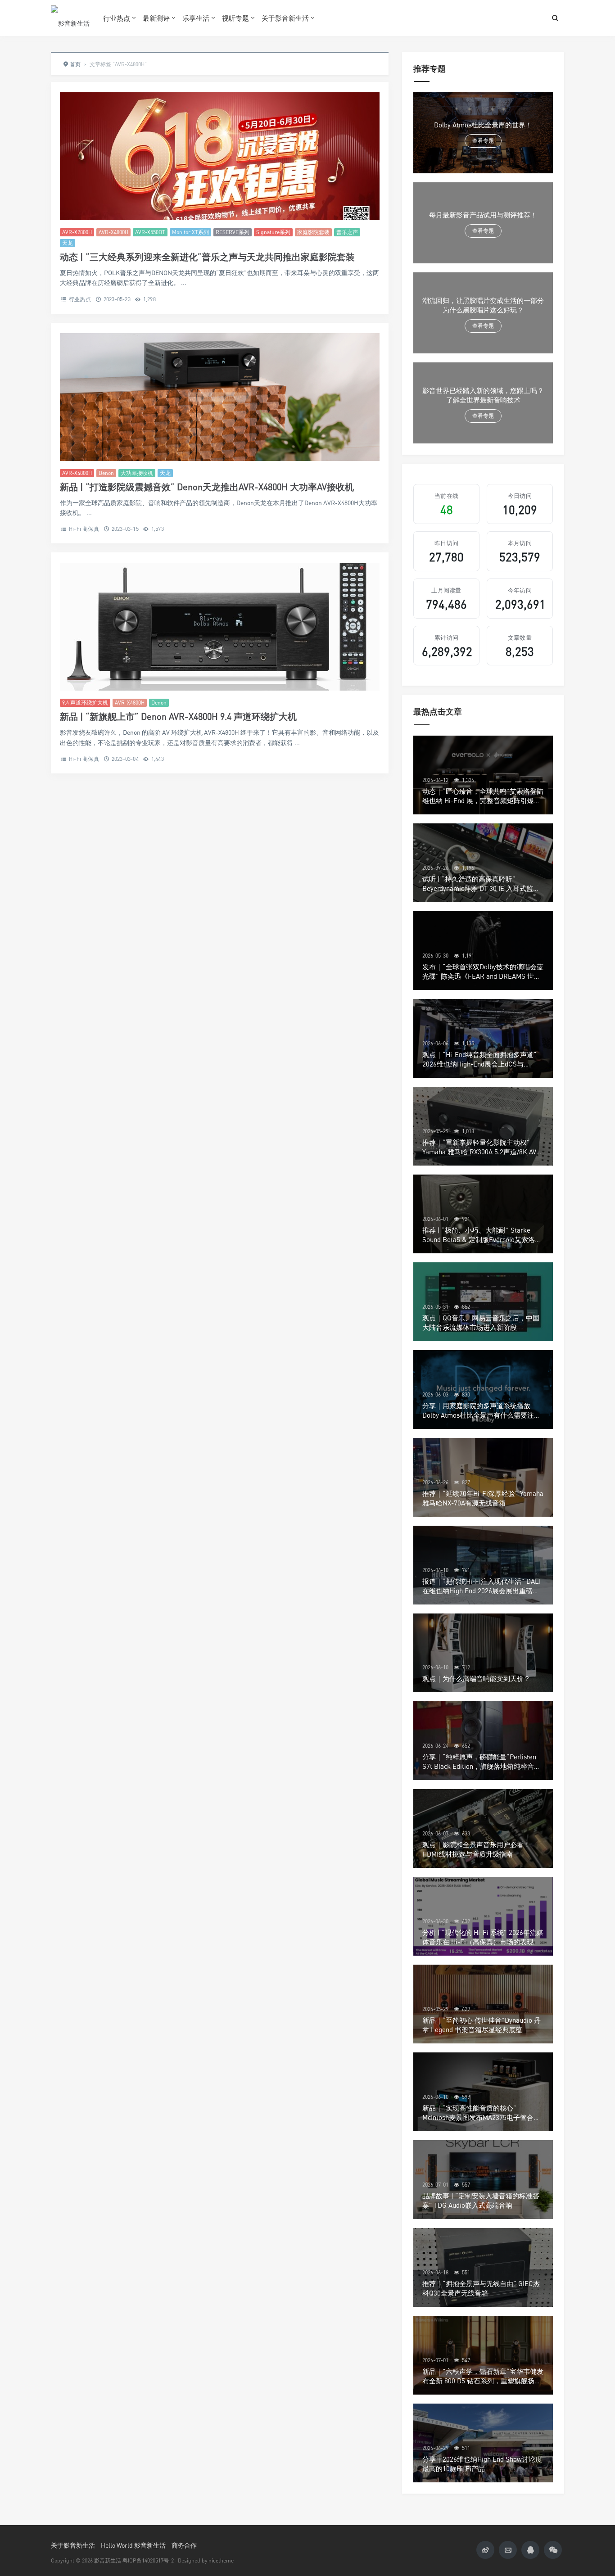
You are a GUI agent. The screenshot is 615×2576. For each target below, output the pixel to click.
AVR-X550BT (150, 232)
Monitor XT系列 (190, 232)
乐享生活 (196, 18)
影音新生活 (108, 2560)
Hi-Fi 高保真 (84, 529)
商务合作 (184, 2545)
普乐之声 (347, 232)
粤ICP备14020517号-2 (148, 2560)
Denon (106, 473)
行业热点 (117, 18)
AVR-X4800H (113, 232)
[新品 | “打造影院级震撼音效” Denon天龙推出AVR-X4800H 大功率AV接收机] (220, 397)
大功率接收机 (137, 473)
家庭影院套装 (313, 232)
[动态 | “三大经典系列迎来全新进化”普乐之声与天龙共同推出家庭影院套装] (220, 156)
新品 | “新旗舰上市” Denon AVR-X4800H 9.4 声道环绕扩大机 (178, 716)
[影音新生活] (70, 18)
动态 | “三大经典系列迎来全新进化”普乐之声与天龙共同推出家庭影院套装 (207, 257)
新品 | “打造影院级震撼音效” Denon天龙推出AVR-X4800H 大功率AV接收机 (207, 487)
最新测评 (156, 18)
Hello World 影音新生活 (133, 2545)
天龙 (68, 243)
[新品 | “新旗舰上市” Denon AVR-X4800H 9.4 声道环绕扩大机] (220, 627)
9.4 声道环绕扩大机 (85, 703)
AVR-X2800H (77, 232)
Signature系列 (273, 232)
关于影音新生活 (285, 18)
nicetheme (221, 2560)
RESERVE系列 (233, 232)
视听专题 (235, 18)
